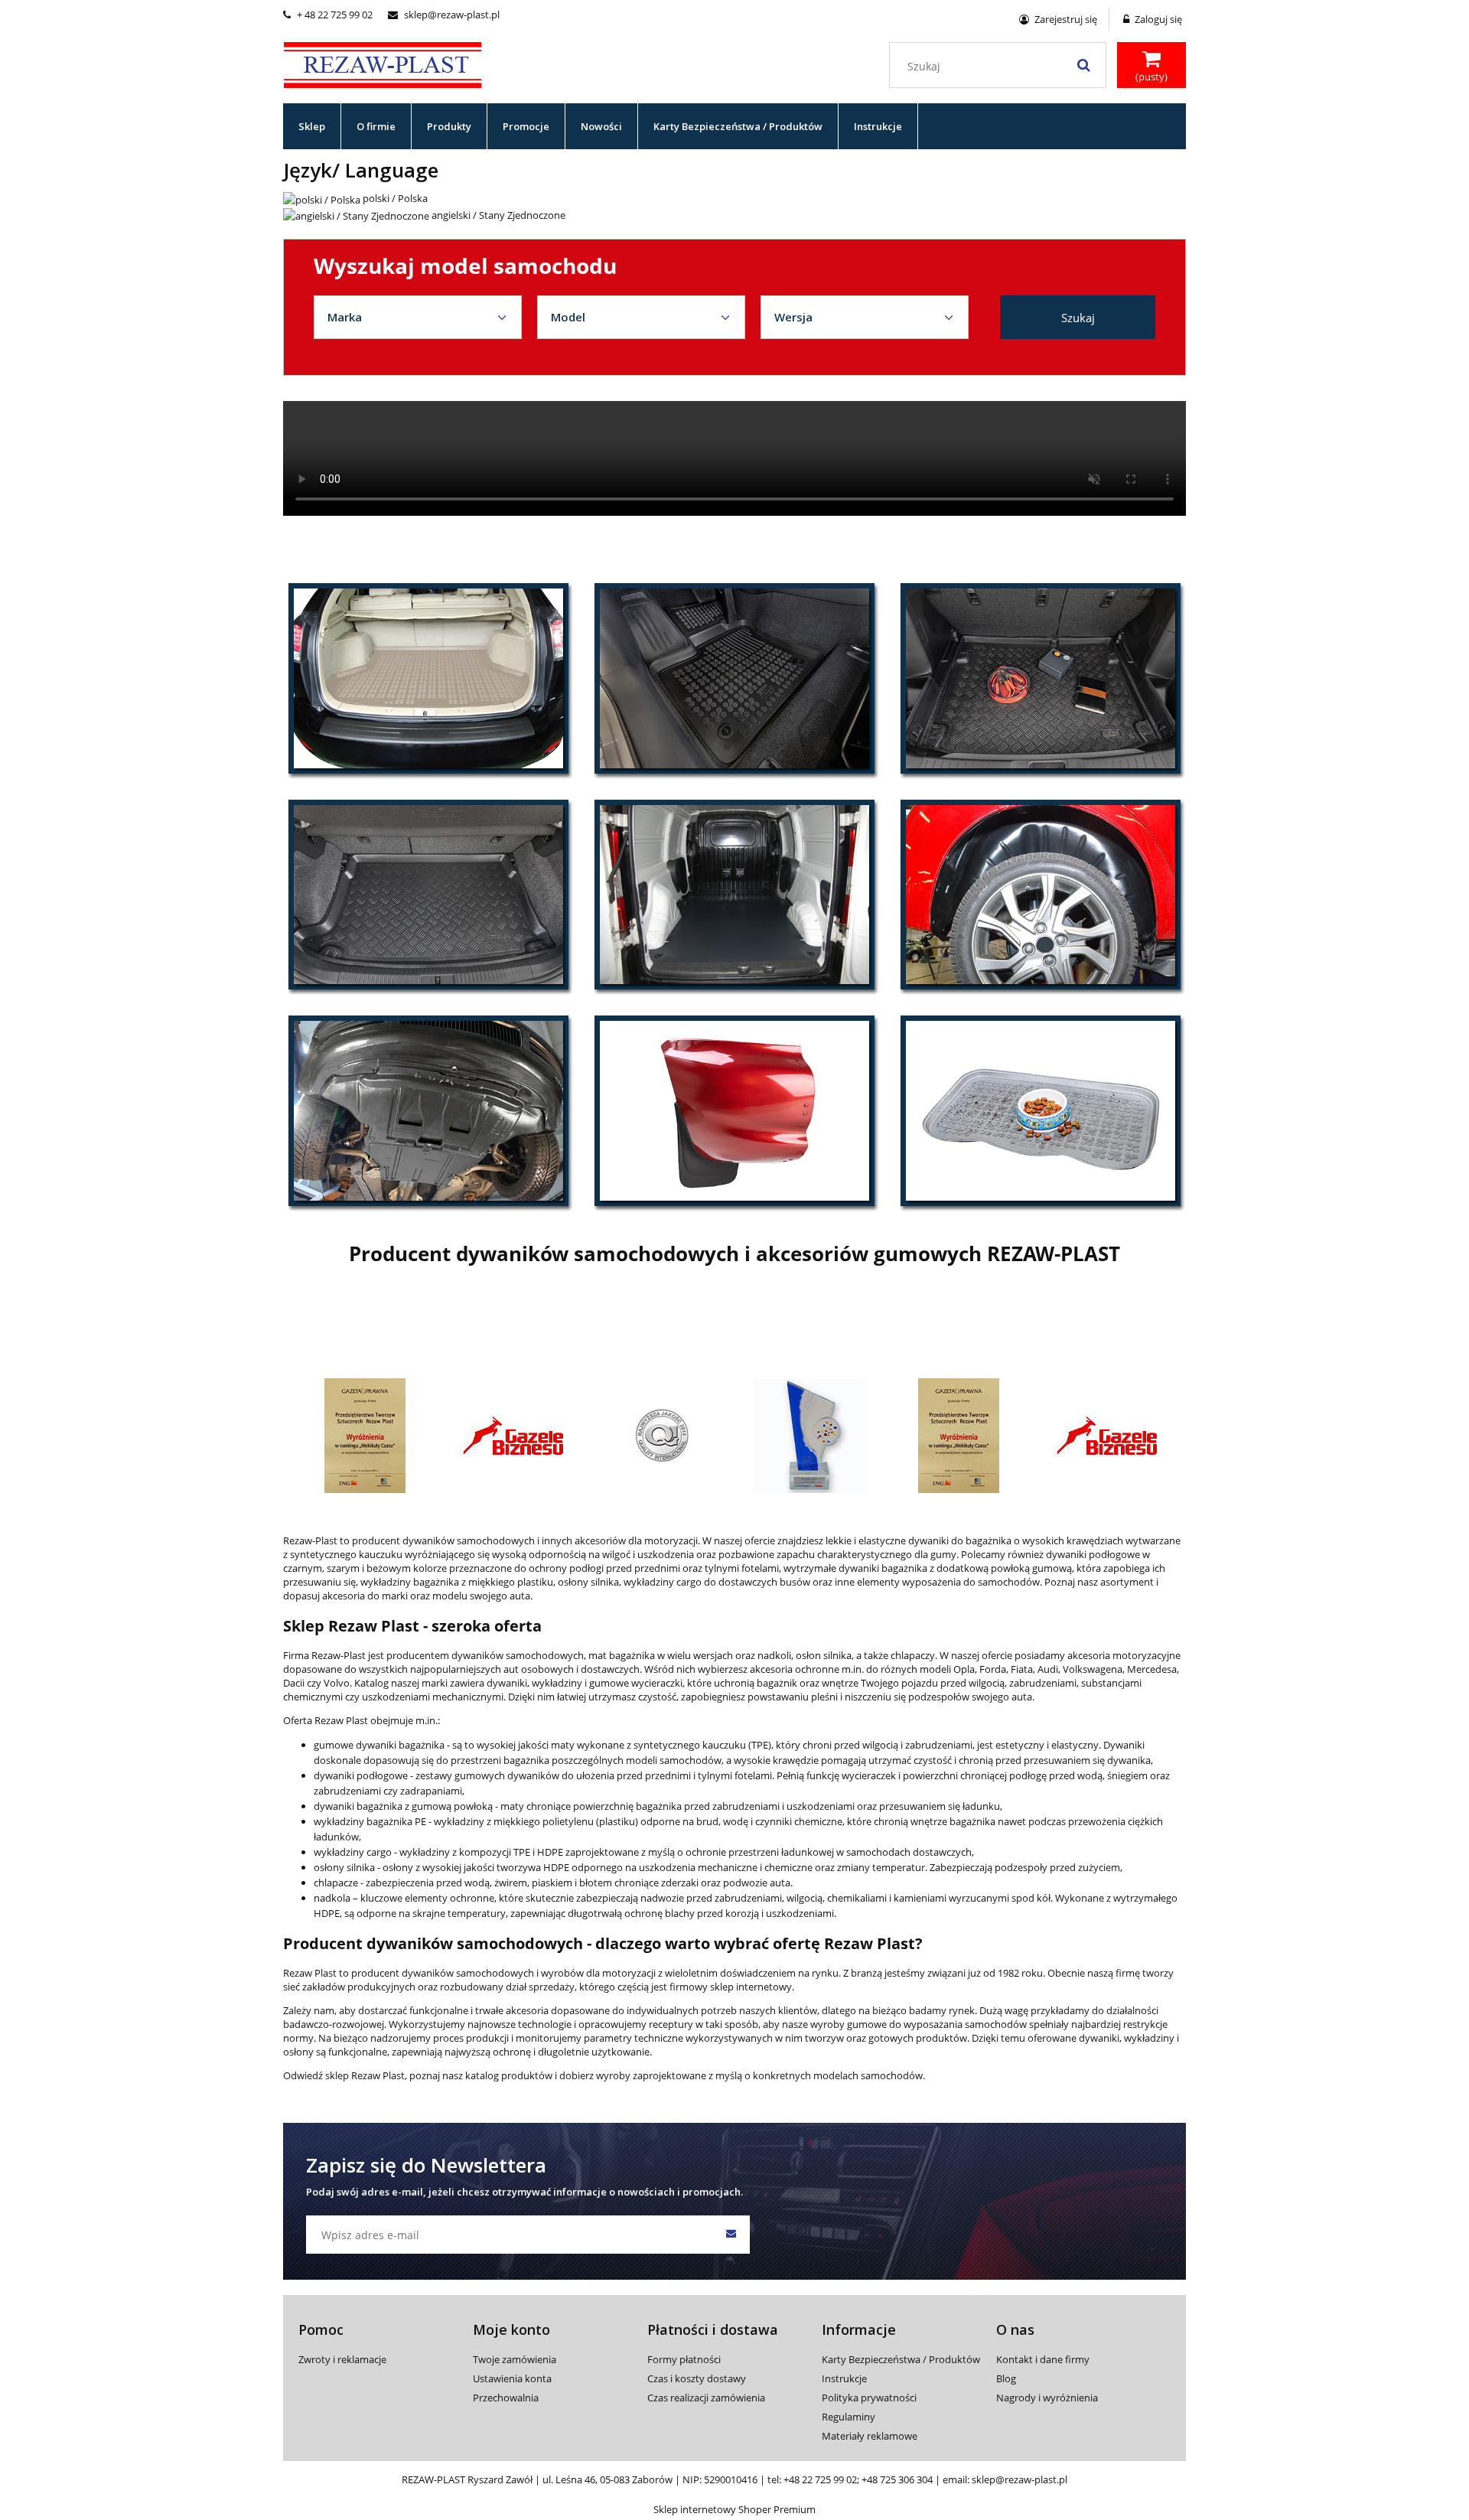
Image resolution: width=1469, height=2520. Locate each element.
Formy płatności (684, 2359)
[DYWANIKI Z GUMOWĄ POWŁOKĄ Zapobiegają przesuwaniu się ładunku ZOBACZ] (1041, 678)
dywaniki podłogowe (361, 1775)
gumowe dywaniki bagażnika (379, 1745)
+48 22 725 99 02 (820, 2479)
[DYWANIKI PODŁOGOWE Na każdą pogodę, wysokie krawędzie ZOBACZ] (734, 678)
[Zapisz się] (731, 2235)
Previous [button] (311, 1399)
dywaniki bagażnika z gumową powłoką (403, 1806)
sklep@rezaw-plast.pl (444, 15)
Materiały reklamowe (870, 2436)
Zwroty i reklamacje (342, 2359)
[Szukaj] (1083, 65)
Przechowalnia (506, 2398)
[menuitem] (312, 126)
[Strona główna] (383, 63)
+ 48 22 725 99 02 (328, 15)
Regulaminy (849, 2417)
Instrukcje (844, 2378)
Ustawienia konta (512, 2378)
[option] (365, 1436)
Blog (1006, 2378)
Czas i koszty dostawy (697, 2378)
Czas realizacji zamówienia (706, 2398)
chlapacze (337, 1883)
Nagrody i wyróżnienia (1047, 2398)
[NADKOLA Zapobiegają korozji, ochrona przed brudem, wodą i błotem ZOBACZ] (1041, 895)
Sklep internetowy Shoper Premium (734, 2509)
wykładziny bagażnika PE (370, 1821)
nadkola (332, 1898)
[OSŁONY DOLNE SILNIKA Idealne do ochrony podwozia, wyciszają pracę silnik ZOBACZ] (428, 1110)
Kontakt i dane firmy (1043, 2359)
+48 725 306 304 (897, 2479)
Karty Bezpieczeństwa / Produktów (901, 2359)
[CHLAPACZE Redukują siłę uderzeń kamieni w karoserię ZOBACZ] (734, 1110)
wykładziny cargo (353, 1852)
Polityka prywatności (869, 2398)
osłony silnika (345, 1867)
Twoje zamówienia (515, 2359)
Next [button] (1158, 1399)
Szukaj (1078, 318)
